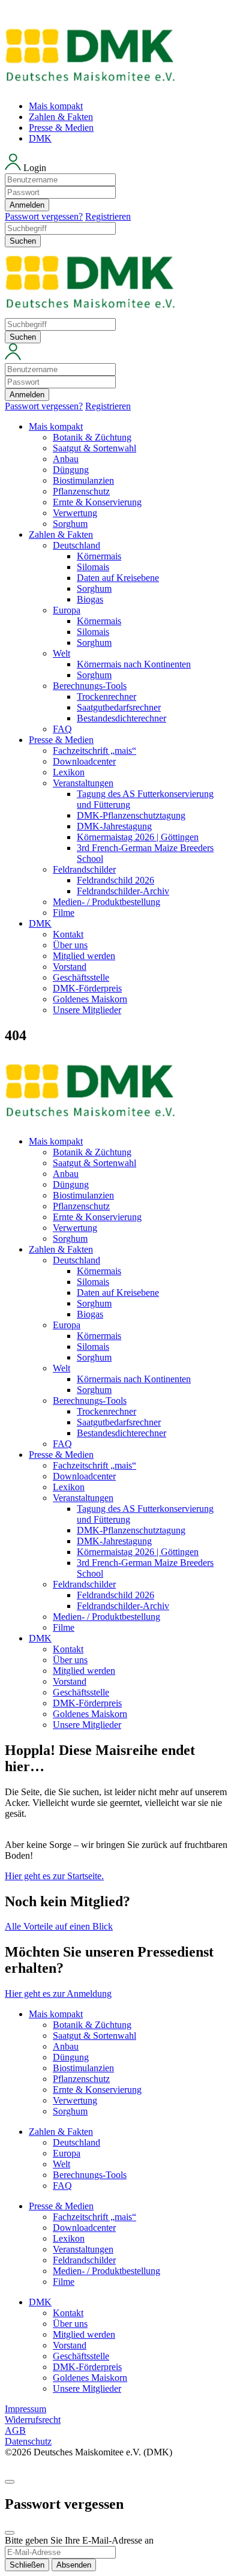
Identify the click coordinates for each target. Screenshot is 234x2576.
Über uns (70, 945)
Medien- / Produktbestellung (106, 902)
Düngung (71, 470)
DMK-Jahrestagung (114, 826)
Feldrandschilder (84, 869)
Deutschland (76, 545)
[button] (117, 188)
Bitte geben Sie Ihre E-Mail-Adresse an (79, 2540)
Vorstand (70, 967)
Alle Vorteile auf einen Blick (59, 1926)
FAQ (62, 729)
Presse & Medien (61, 128)
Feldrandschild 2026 (115, 880)
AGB (15, 2430)
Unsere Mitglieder (87, 1010)
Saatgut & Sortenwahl (94, 448)
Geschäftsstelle (81, 977)
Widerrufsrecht (33, 2420)
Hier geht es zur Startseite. (54, 1876)
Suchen (23, 241)
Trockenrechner (106, 697)
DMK (40, 138)
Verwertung (75, 513)
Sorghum (70, 524)
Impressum (25, 2409)
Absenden (74, 2565)
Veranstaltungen (83, 783)
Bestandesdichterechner (121, 718)
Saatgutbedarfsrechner (119, 707)
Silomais (93, 567)
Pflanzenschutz (81, 491)
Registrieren (108, 216)
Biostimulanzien (83, 480)
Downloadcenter (84, 761)
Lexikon (69, 772)
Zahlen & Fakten (61, 117)
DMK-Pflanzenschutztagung (131, 815)
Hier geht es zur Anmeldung (58, 1994)
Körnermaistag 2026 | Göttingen (138, 837)
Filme (64, 913)
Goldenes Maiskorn (90, 999)
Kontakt (68, 934)
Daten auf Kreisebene (118, 578)
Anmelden (27, 205)
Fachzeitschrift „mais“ (94, 751)
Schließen (27, 2565)
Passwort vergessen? (44, 216)
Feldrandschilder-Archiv (123, 891)
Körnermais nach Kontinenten (134, 664)
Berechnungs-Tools (90, 686)
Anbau (66, 459)
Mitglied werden (84, 956)
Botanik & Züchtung (92, 437)
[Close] (10, 2533)
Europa (67, 610)
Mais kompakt (56, 106)
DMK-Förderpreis (87, 988)
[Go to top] (10, 2482)
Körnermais (99, 556)
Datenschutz (28, 2441)
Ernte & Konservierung (97, 502)
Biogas (90, 599)
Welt (61, 653)
